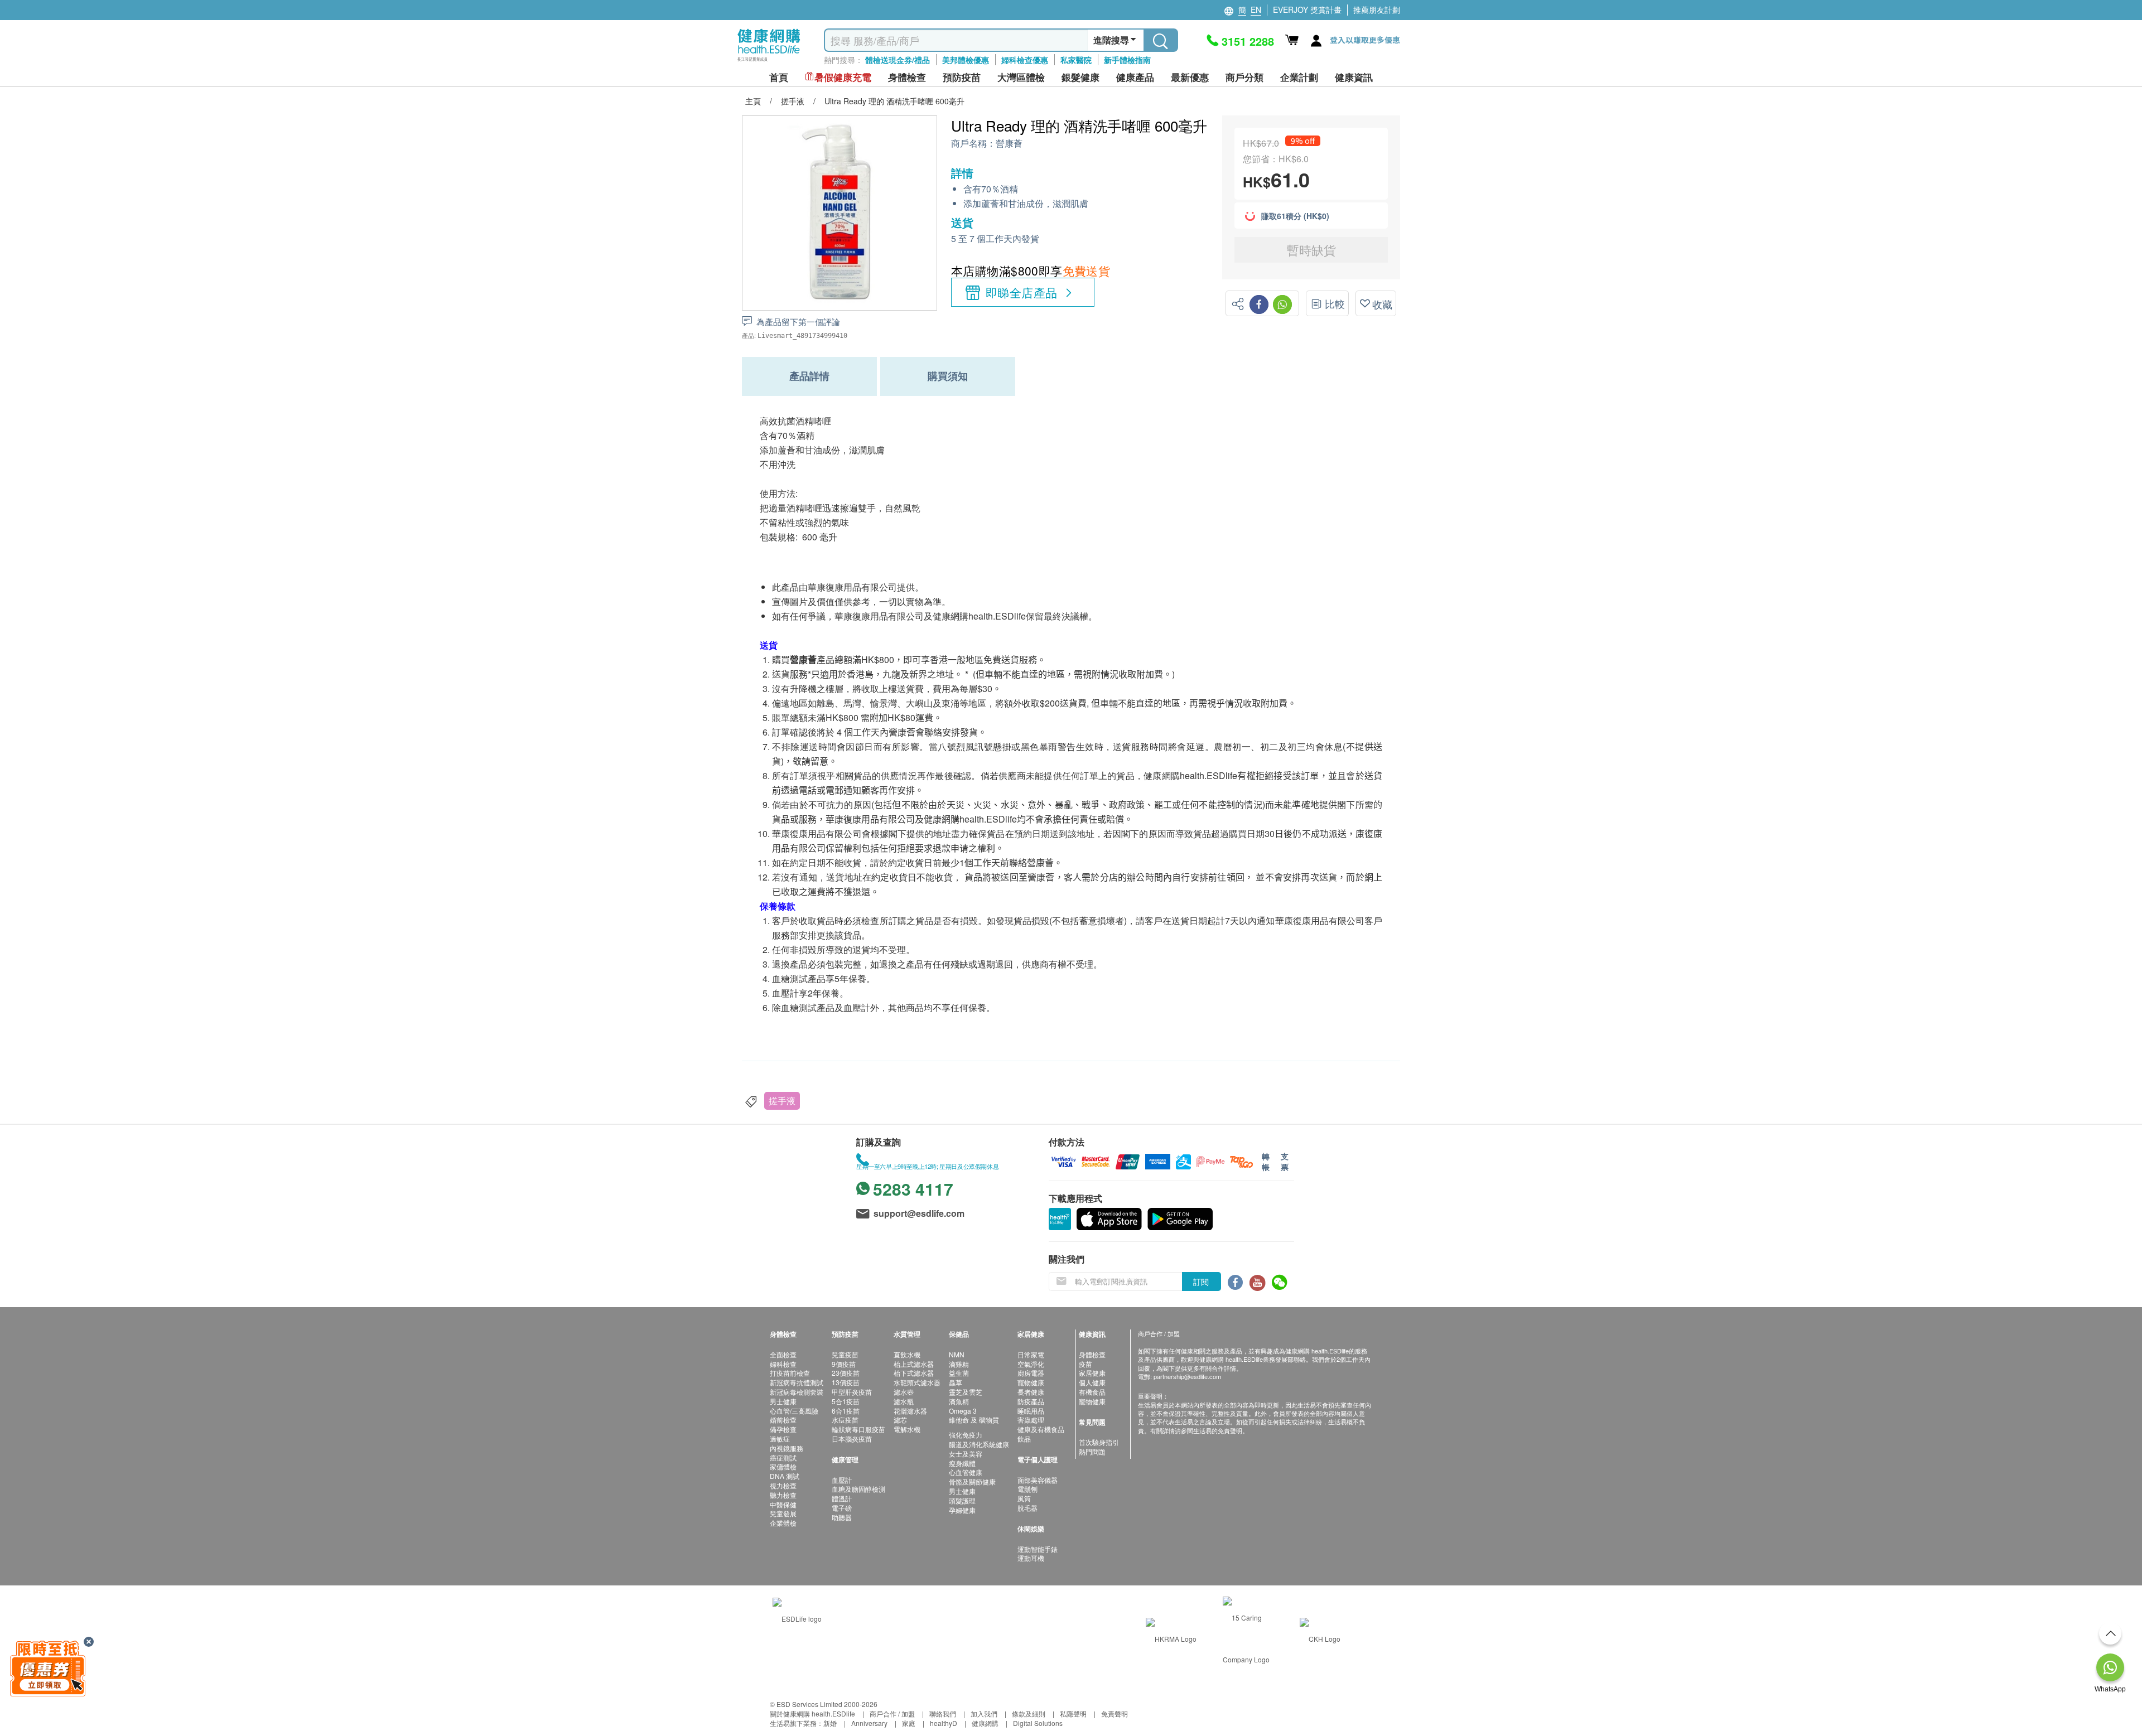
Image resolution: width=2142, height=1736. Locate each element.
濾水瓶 (904, 1401)
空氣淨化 (1031, 1364)
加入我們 (984, 1713)
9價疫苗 (844, 1364)
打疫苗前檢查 (790, 1373)
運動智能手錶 (1038, 1549)
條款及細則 (1029, 1713)
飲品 (1024, 1438)
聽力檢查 (783, 1495)
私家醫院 (1076, 60)
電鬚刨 (1027, 1489)
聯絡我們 (943, 1713)
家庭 (909, 1723)
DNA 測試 (785, 1476)
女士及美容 (966, 1454)
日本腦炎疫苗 (852, 1438)
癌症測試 (783, 1457)
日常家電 (1031, 1354)
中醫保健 (783, 1504)
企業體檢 (783, 1523)
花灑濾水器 (910, 1411)
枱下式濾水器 (914, 1373)
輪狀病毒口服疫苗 (858, 1429)
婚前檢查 (783, 1420)
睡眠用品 (1031, 1411)
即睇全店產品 (1022, 292)
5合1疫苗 (846, 1401)
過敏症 (780, 1438)
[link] (797, 1617)
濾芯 (900, 1420)
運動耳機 (1031, 1558)
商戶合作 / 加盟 (892, 1713)
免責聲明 (1115, 1713)
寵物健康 (1031, 1382)
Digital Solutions (1038, 1723)
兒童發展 (783, 1513)
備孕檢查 (783, 1429)
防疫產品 (1031, 1401)
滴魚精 (959, 1401)
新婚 (830, 1723)
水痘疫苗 (845, 1420)
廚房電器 (1031, 1373)
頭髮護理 (962, 1500)
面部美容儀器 (1038, 1480)
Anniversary (869, 1723)
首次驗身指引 (1099, 1442)
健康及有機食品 (1041, 1429)
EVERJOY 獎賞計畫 (1307, 9)
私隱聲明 (1073, 1713)
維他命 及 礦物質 (974, 1420)
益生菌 (959, 1373)
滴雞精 (959, 1364)
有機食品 (1092, 1392)
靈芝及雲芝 (966, 1392)
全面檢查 (783, 1354)
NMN (957, 1354)
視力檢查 (783, 1485)
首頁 (779, 77)
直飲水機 (907, 1354)
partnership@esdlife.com (1187, 1376)
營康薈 (1009, 144)
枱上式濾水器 (914, 1364)
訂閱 (1201, 1282)
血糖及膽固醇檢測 (858, 1489)
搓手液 (782, 1101)
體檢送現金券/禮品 (898, 60)
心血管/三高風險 (794, 1411)
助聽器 (842, 1517)
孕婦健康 (962, 1510)
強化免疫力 (966, 1435)
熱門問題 (1092, 1451)
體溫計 (842, 1498)
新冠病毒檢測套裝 (797, 1392)
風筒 (1024, 1498)
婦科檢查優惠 (1025, 60)
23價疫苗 (846, 1373)
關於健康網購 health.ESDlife (812, 1713)
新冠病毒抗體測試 (797, 1382)
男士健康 (783, 1401)
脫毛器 (1027, 1508)
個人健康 (1092, 1382)
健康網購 (985, 1723)
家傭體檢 (783, 1466)
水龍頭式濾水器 (917, 1382)
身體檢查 (1092, 1354)
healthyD (944, 1723)
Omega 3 (963, 1411)
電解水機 (907, 1429)
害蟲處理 (1031, 1420)
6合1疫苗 (846, 1411)
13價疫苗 (846, 1382)
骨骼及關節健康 (972, 1481)
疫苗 (1086, 1364)
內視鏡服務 (787, 1448)
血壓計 (842, 1480)
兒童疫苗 (845, 1354)
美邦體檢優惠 (966, 60)
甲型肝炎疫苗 (852, 1392)
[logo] (769, 62)
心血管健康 (966, 1472)
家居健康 (1092, 1373)
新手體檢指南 (1127, 60)
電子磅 (842, 1508)
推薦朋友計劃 (1377, 9)
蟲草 (956, 1382)
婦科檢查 (783, 1364)
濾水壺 (904, 1392)
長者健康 (1031, 1392)
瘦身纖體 (962, 1463)
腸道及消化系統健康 (979, 1444)
